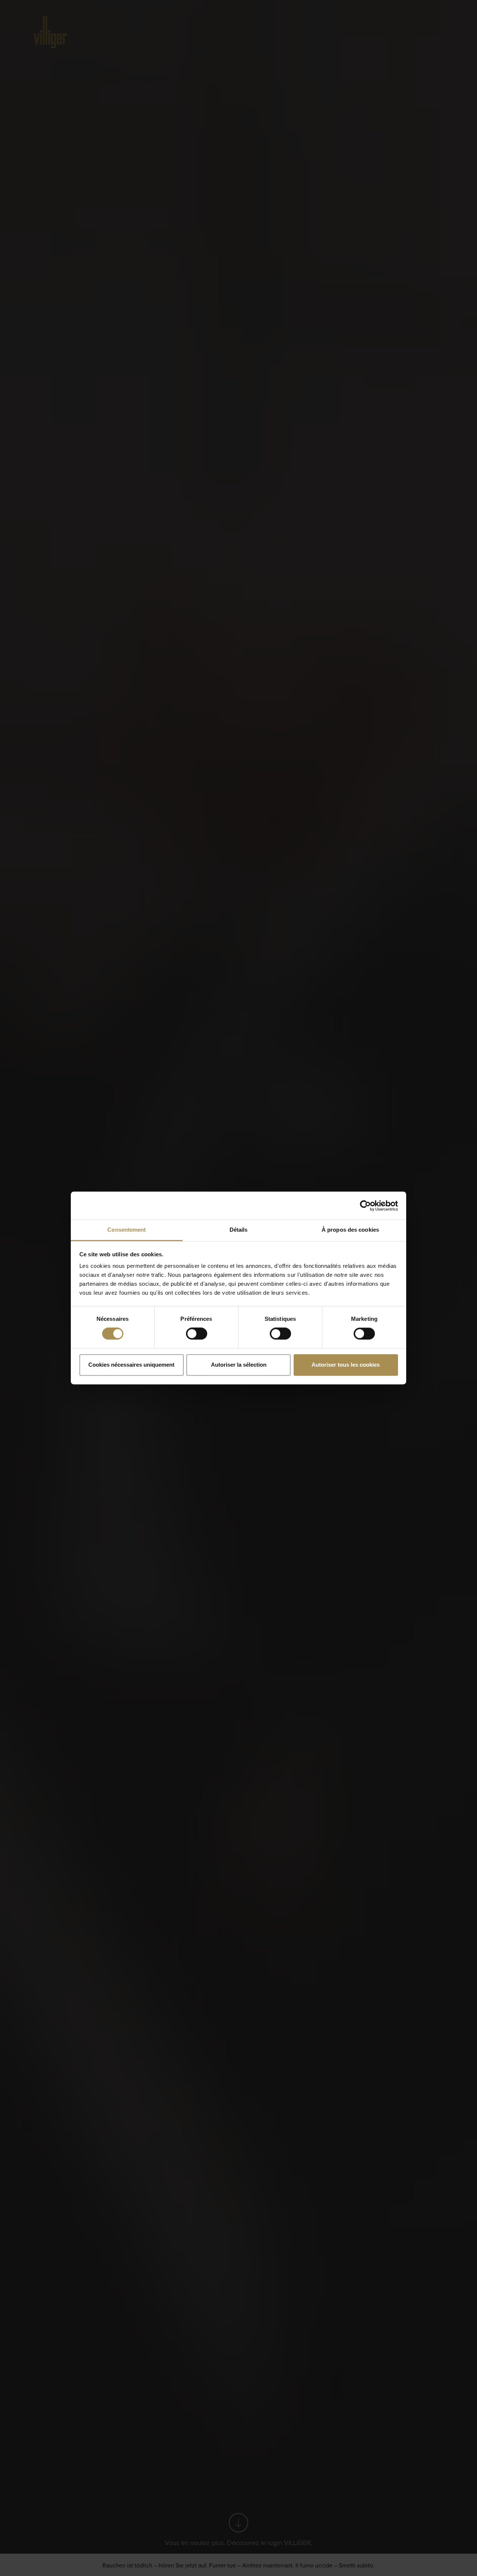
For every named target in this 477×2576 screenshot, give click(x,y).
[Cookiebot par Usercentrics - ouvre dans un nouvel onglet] (365, 1206)
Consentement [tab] (127, 1230)
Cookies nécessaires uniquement (131, 1365)
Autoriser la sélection (239, 1365)
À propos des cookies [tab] (350, 1230)
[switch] (197, 1334)
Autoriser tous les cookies (346, 1365)
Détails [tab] (239, 1230)
